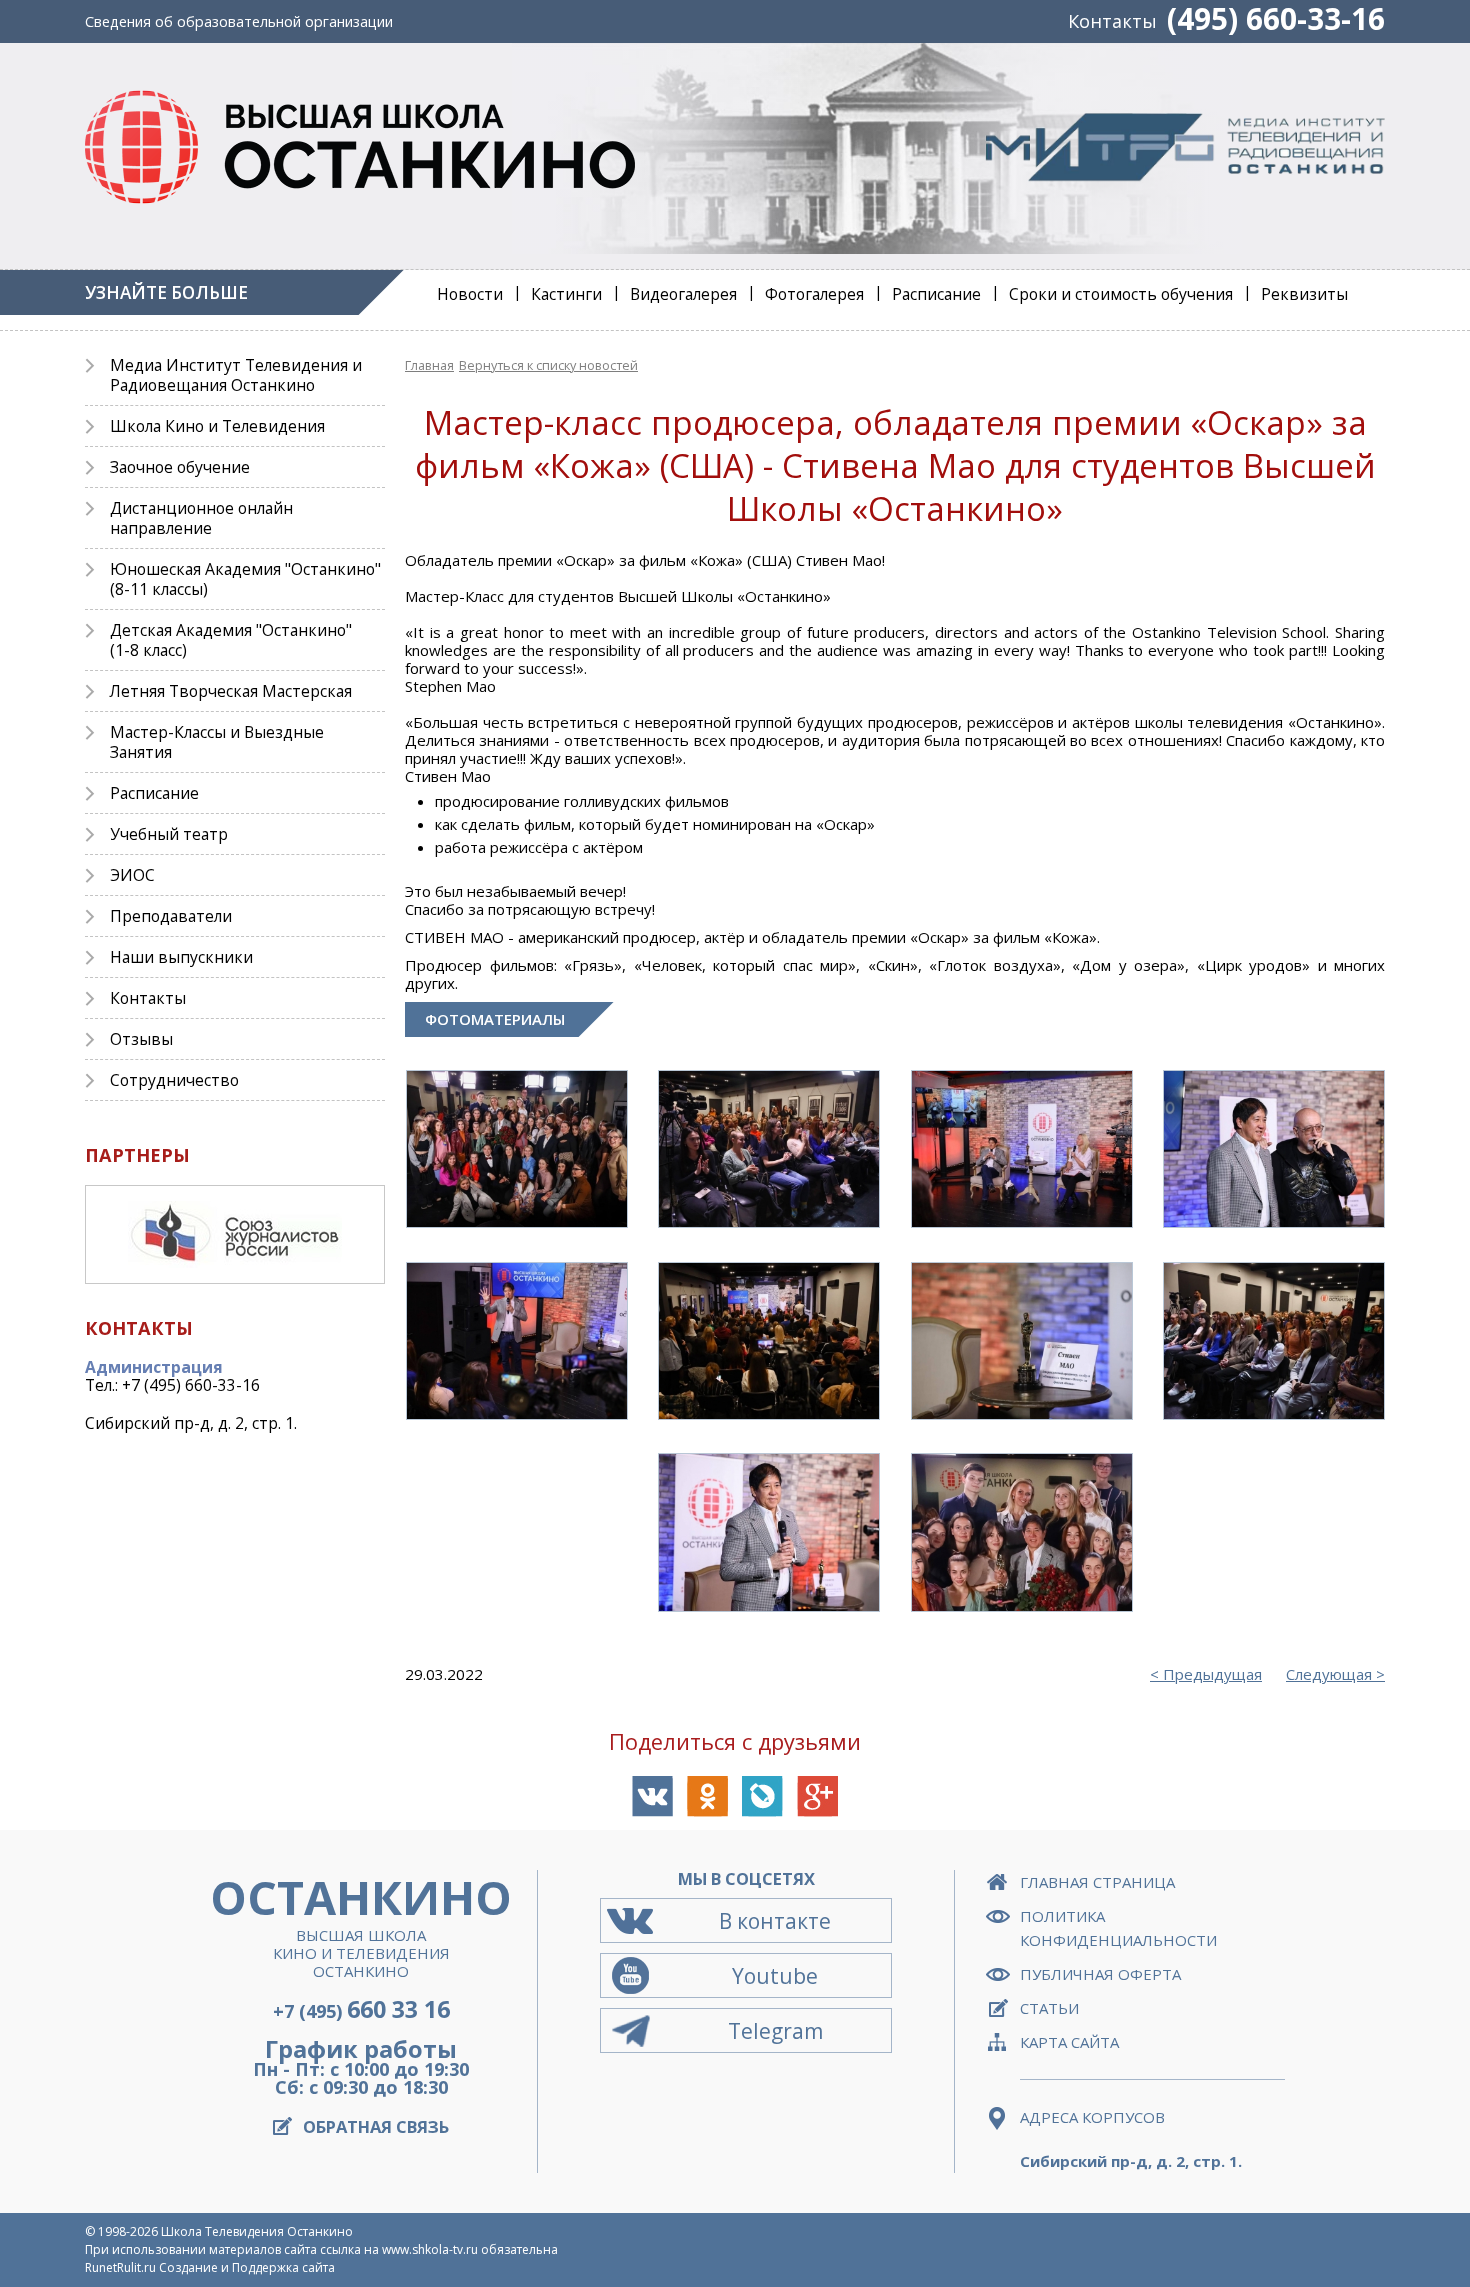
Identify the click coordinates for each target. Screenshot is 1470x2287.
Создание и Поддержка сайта (247, 2267)
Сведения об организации (239, 21)
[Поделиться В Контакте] (652, 1796)
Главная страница (1097, 1882)
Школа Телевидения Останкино (257, 2231)
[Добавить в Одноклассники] (707, 1796)
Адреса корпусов (1092, 2117)
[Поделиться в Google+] (817, 1796)
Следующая (1329, 1674)
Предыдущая (1212, 1674)
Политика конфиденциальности (1118, 1928)
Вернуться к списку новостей (548, 365)
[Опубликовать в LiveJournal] (762, 1796)
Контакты (1112, 21)
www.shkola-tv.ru (430, 2249)
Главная (429, 365)
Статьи (1049, 2008)
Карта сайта (1069, 2042)
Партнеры (137, 1155)
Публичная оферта (1100, 1974)
